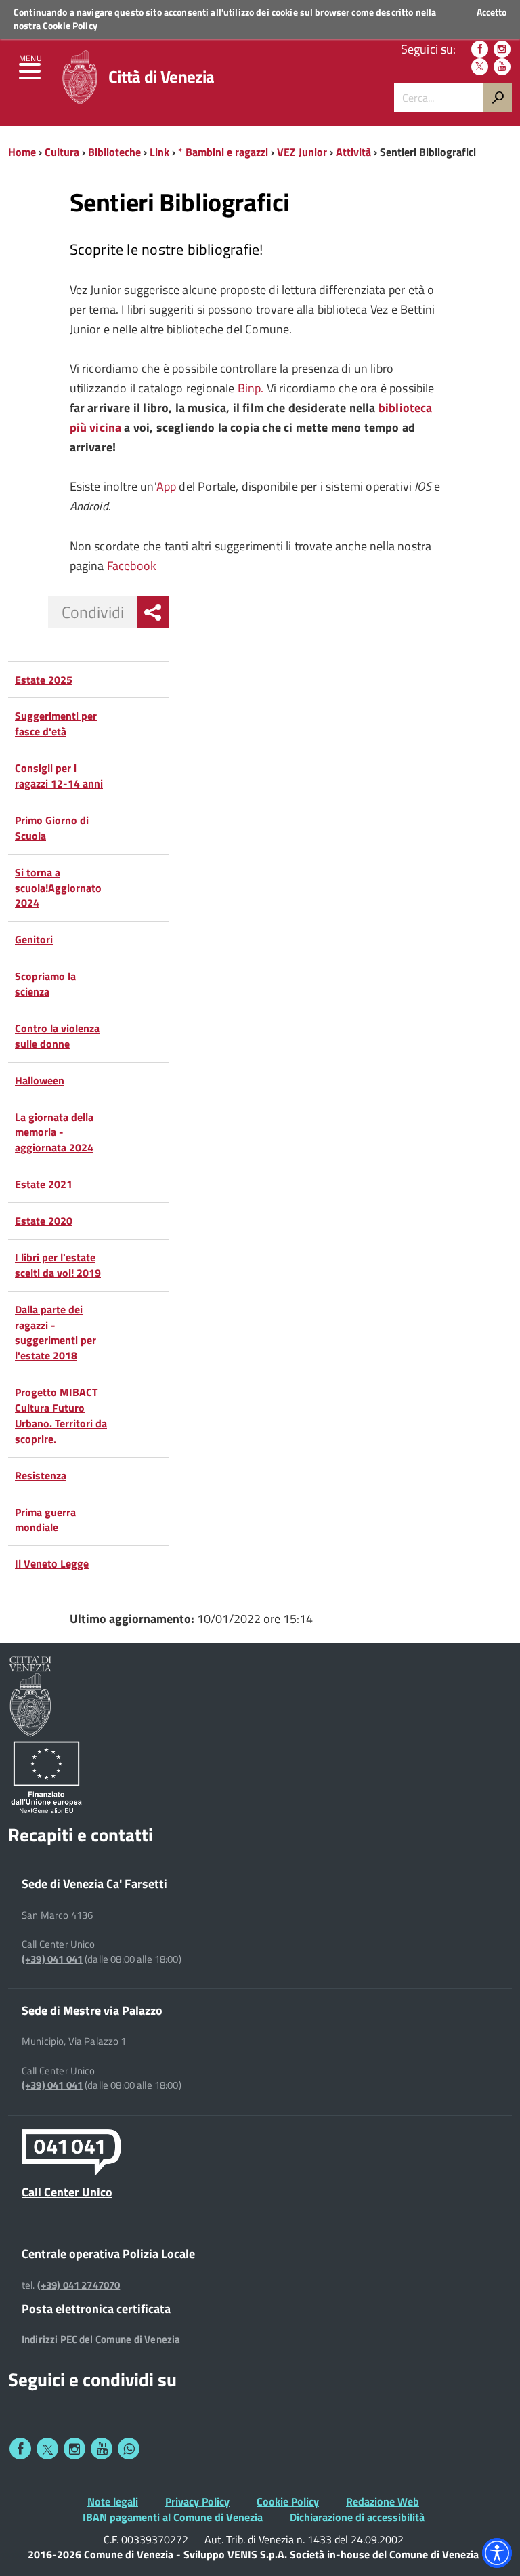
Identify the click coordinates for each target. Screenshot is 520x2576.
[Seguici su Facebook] (480, 49)
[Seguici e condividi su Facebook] (20, 2449)
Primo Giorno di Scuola (52, 828)
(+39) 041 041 (52, 1959)
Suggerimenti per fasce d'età (56, 723)
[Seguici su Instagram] (502, 49)
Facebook (132, 566)
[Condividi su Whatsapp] (129, 2449)
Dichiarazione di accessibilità (357, 2517)
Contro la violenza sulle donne (57, 1036)
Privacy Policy (197, 2501)
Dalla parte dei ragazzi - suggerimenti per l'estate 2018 (56, 1333)
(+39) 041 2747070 (79, 2285)
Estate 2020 (44, 1221)
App (167, 486)
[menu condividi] (153, 612)
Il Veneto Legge (52, 1563)
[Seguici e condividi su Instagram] (74, 2449)
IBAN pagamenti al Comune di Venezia (173, 2517)
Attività (353, 152)
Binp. (252, 388)
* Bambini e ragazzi (223, 152)
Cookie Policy (70, 25)
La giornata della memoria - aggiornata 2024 (54, 1132)
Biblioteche (114, 152)
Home (22, 152)
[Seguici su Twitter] (480, 67)
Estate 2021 (44, 1184)
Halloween (40, 1080)
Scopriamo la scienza (45, 984)
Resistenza (41, 1475)
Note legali (113, 2501)
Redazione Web (383, 2501)
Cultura (62, 152)
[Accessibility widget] (497, 2553)
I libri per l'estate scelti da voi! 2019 (58, 1265)
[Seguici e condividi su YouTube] (102, 2449)
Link (159, 152)
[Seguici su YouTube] (502, 67)
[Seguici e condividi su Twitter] (47, 2449)
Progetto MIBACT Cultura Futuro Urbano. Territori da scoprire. (61, 1415)
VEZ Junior (302, 152)
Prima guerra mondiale (45, 1520)
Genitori (34, 939)
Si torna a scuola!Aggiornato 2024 (58, 888)
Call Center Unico (67, 2192)
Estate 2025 (44, 680)
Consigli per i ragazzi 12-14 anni (59, 776)
